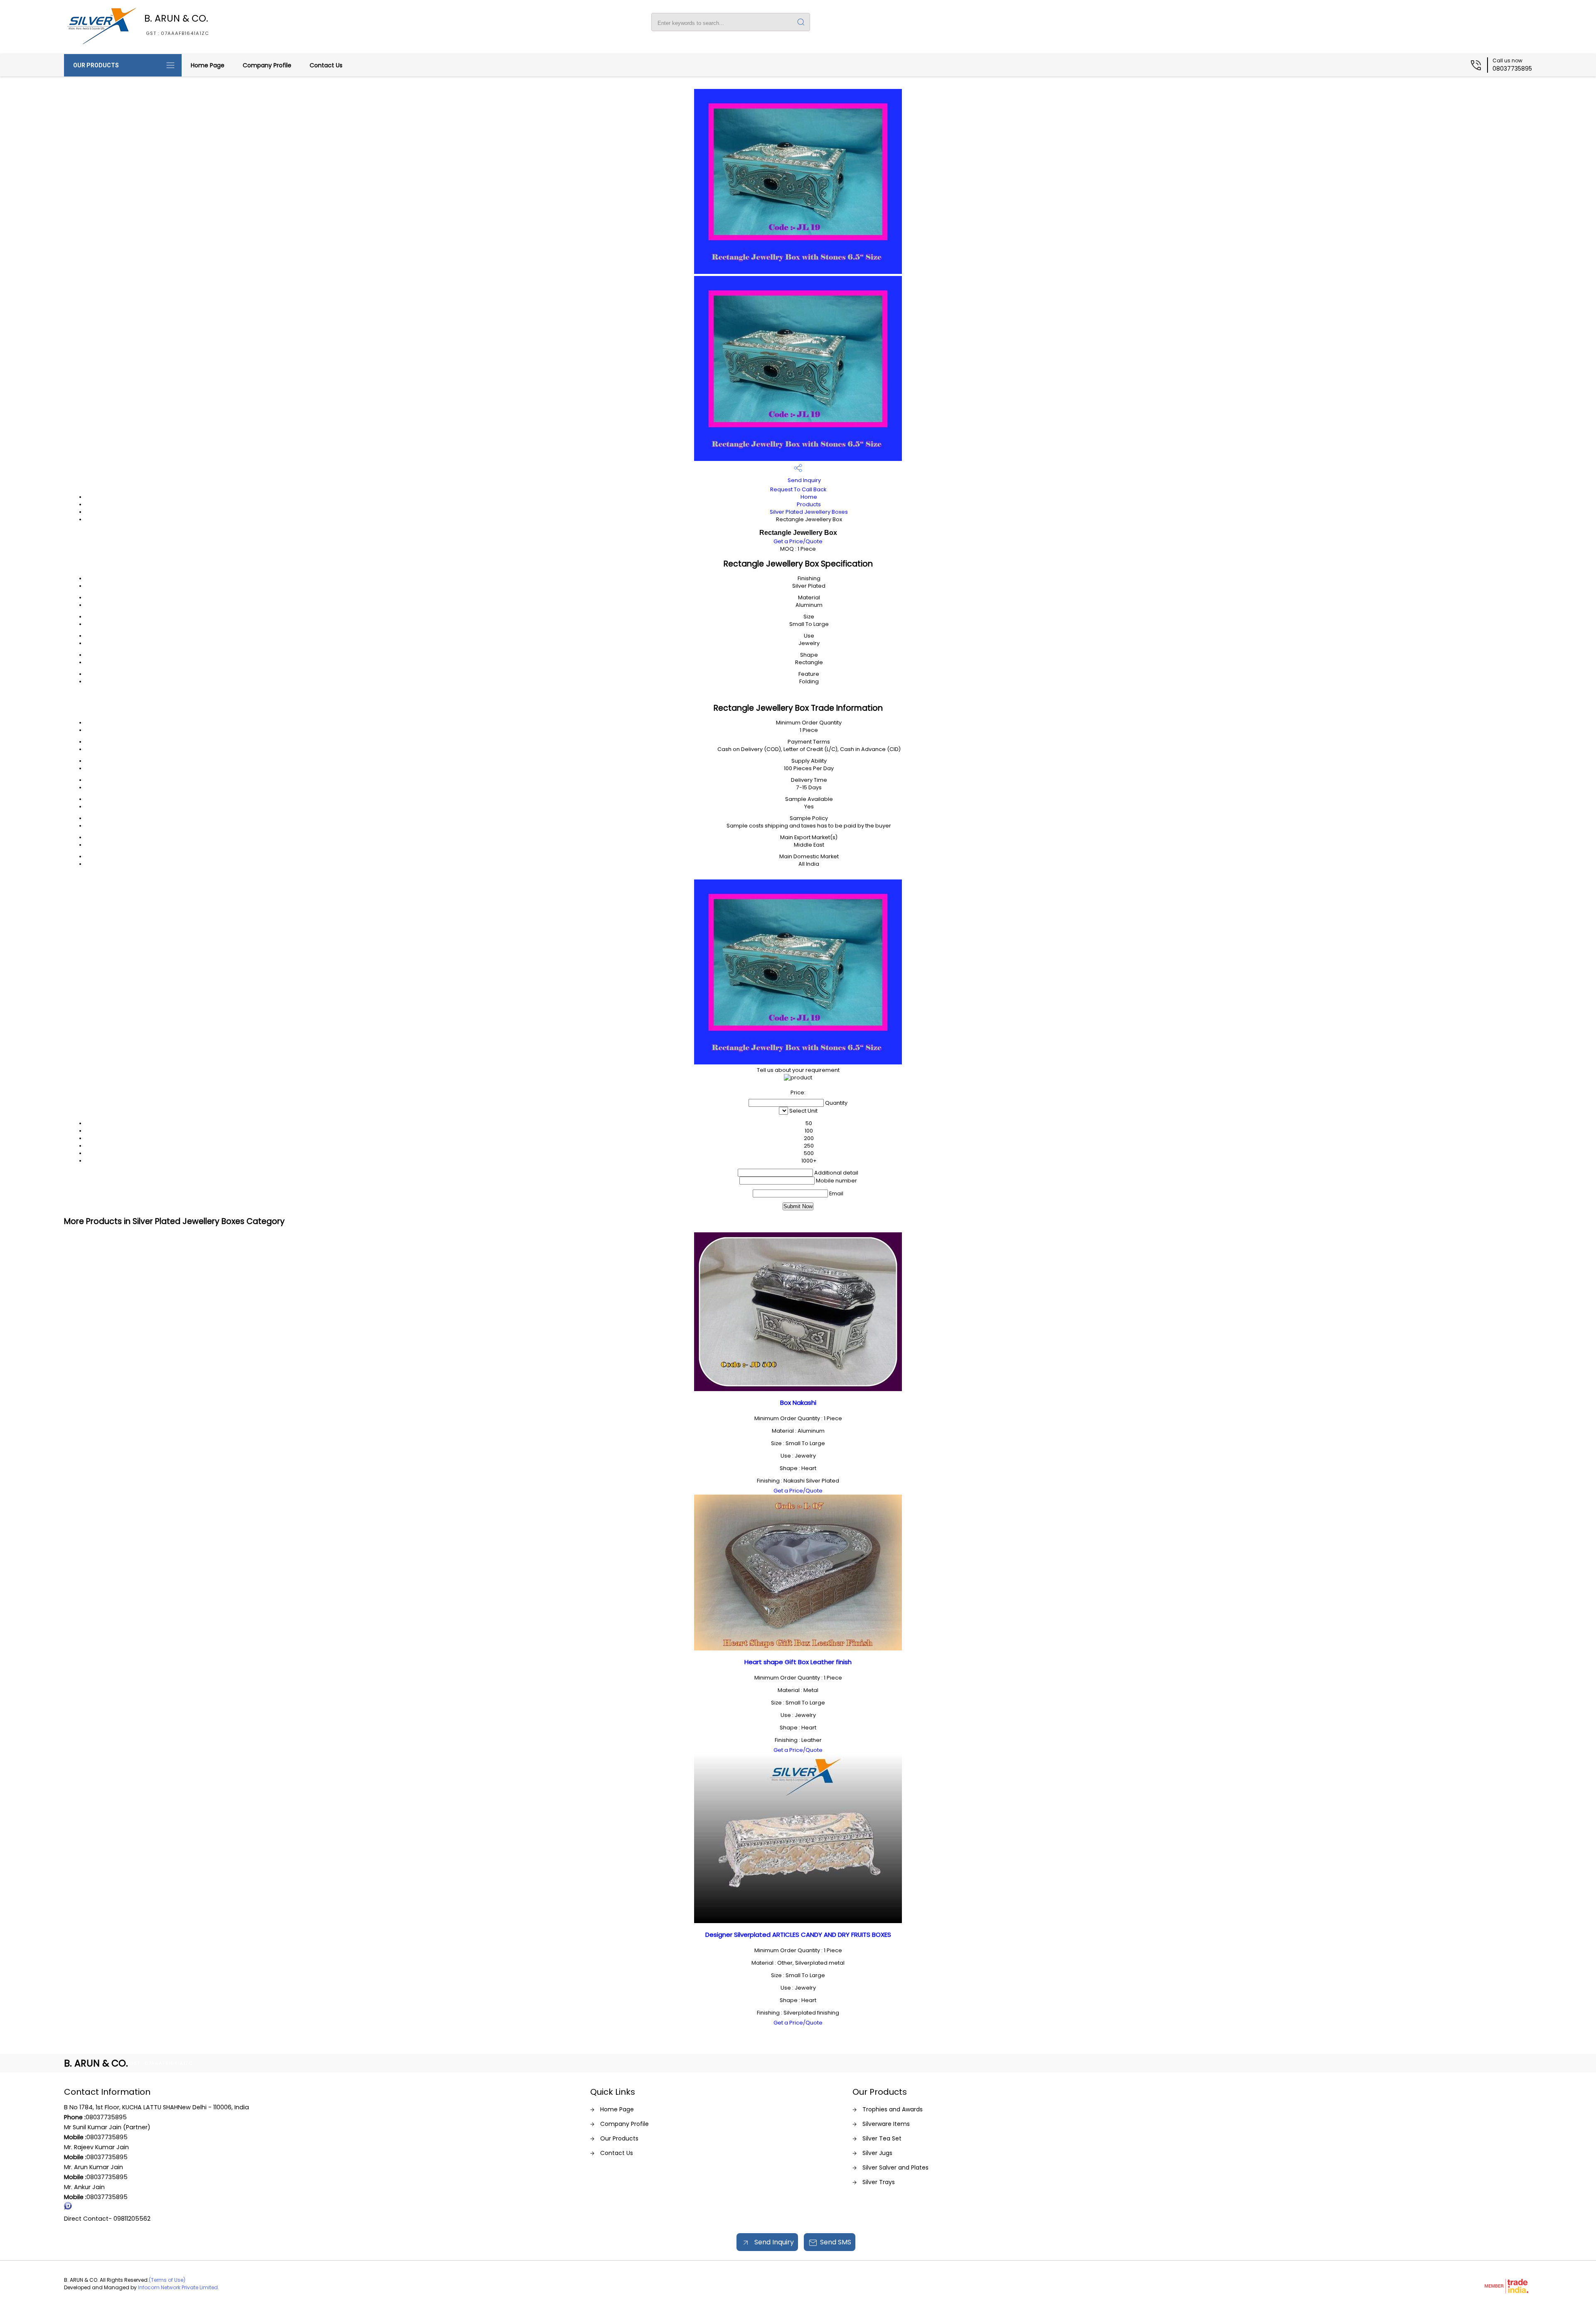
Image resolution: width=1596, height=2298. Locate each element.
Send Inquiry (804, 480)
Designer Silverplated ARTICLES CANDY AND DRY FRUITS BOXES (798, 1935)
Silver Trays (879, 2182)
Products (809, 504)
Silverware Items (886, 2124)
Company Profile (267, 65)
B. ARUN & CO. (177, 24)
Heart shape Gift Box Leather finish (798, 1662)
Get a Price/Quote (798, 541)
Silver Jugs (877, 2153)
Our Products (96, 65)
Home (809, 497)
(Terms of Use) (167, 2280)
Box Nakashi (798, 1403)
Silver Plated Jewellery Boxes (809, 512)
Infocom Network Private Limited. (179, 2287)
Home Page (208, 65)
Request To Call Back (798, 489)
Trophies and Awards (893, 2109)
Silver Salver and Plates (895, 2167)
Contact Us (326, 65)
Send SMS (836, 2242)
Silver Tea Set (882, 2138)
